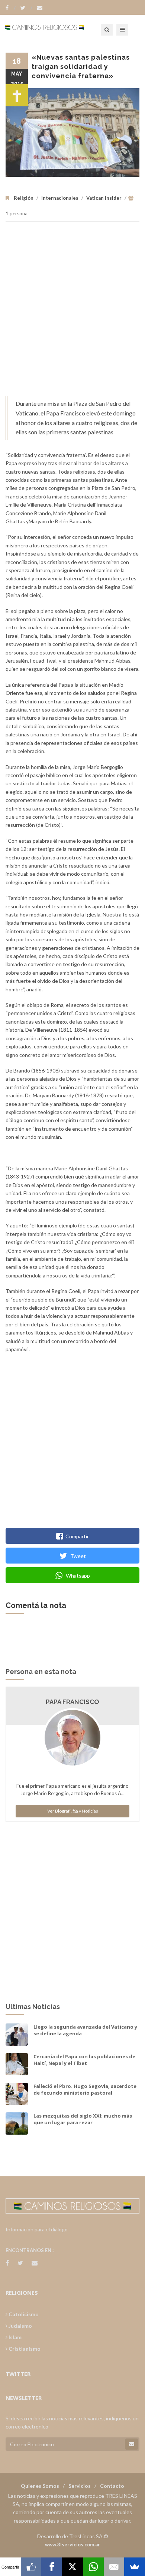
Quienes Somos (40, 2486)
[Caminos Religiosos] (54, 30)
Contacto (112, 2486)
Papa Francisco (72, 1702)
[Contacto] (40, 8)
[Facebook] (11, 8)
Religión (24, 198)
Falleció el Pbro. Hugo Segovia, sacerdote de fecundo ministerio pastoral (85, 2089)
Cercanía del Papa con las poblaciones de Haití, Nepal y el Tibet (84, 2060)
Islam (14, 2337)
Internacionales (60, 198)
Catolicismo (23, 2314)
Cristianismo (24, 2349)
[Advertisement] (72, 312)
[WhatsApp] (93, 2567)
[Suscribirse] (132, 2444)
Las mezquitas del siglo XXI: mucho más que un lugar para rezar (83, 2119)
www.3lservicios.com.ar (72, 2544)
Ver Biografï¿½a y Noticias (73, 1811)
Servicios (80, 2486)
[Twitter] (26, 8)
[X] (72, 2567)
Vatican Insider (104, 198)
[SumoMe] (135, 2567)
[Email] (114, 2567)
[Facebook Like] (31, 2567)
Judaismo (20, 2326)
